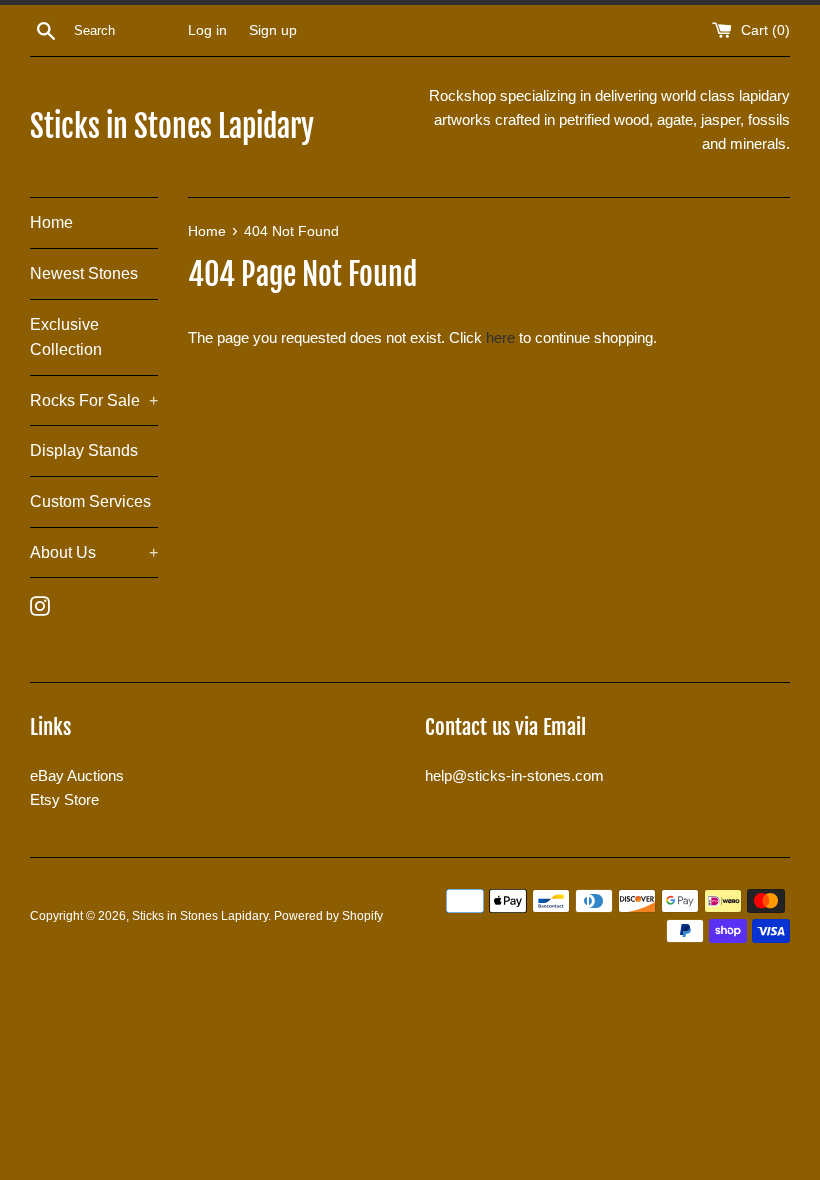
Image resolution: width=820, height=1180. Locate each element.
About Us (94, 552)
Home (51, 222)
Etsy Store (64, 799)
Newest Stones (84, 273)
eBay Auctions (77, 775)
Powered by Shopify (328, 916)
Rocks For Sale (94, 400)
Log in (207, 30)
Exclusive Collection (66, 337)
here (500, 337)
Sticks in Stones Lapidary (172, 126)
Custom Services (90, 501)
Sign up (273, 30)
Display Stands (84, 450)
